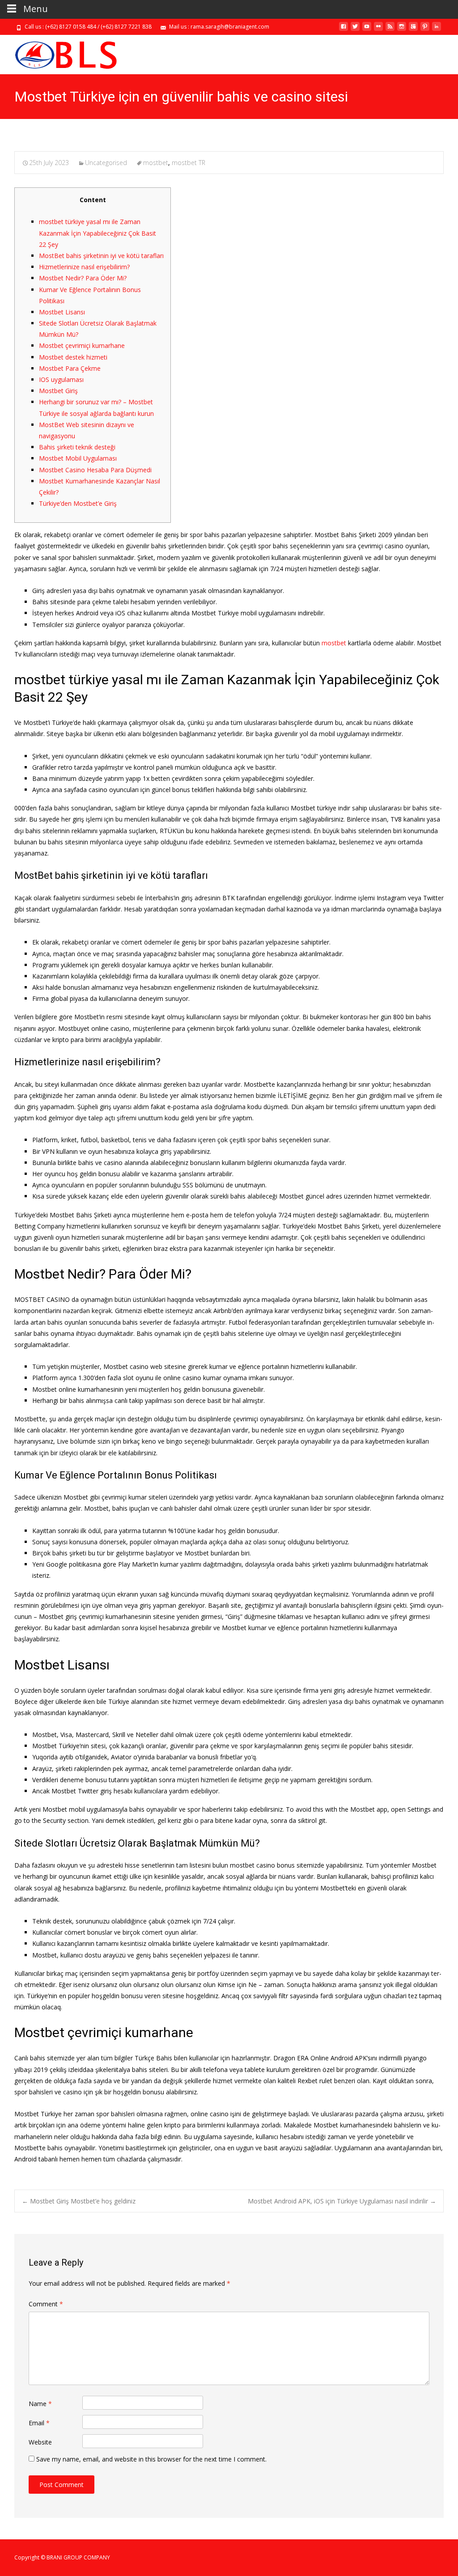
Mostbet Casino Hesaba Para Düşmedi (95, 470)
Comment (46, 2304)
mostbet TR (189, 163)
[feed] (390, 30)
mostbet (156, 163)
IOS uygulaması (61, 379)
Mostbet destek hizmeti (73, 357)
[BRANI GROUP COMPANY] (58, 53)
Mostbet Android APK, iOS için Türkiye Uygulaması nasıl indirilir (342, 2201)
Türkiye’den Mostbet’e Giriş (78, 503)
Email (39, 2423)
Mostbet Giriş (58, 391)
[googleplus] (413, 30)
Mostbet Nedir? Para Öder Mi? (83, 278)
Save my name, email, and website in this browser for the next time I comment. (151, 2459)
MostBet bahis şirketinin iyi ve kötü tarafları (101, 256)
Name (40, 2404)
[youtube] (367, 30)
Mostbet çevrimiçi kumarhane (82, 345)
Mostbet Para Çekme (70, 368)
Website (40, 2442)
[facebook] (343, 30)
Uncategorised (106, 163)
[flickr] (378, 30)
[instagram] (402, 30)
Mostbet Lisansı (62, 312)
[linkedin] (437, 30)
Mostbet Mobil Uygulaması (78, 458)
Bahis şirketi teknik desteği (77, 447)
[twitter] (355, 30)
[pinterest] (425, 30)
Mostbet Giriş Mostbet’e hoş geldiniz (79, 2201)
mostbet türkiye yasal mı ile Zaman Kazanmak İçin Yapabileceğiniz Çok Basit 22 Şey (98, 233)
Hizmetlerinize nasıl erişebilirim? (84, 267)
